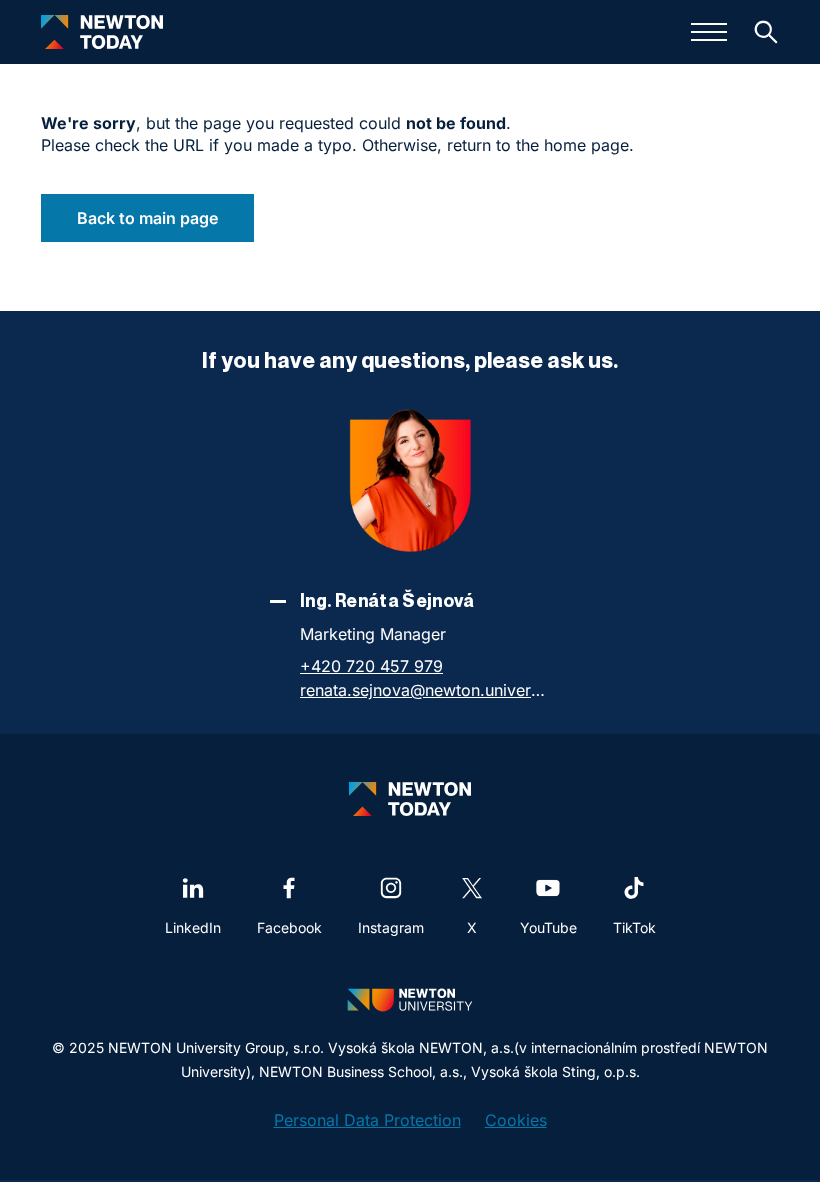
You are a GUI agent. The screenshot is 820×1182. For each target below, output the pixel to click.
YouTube (548, 927)
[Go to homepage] (102, 32)
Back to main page (147, 218)
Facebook (289, 927)
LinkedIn (193, 927)
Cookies (516, 1120)
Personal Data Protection (367, 1120)
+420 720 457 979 (371, 666)
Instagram (391, 927)
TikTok (634, 927)
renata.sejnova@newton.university (425, 690)
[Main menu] (709, 32)
